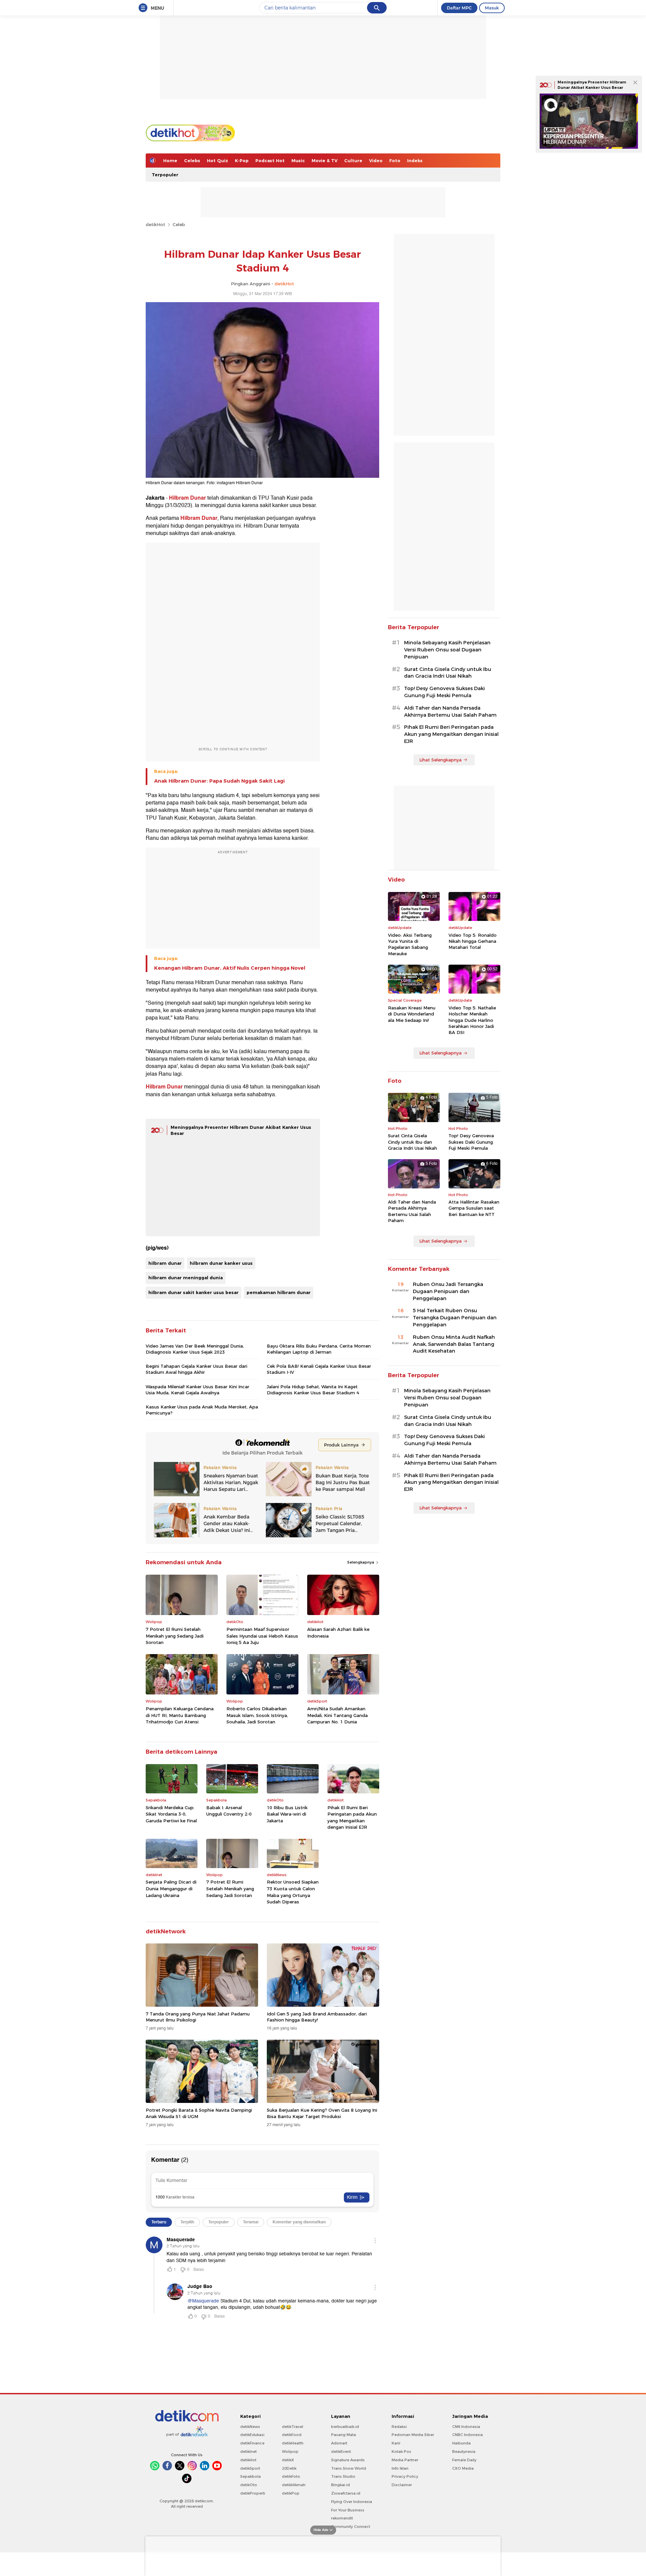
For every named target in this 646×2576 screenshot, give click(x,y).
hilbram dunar (165, 1263)
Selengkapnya (361, 1562)
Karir (396, 2443)
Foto (395, 160)
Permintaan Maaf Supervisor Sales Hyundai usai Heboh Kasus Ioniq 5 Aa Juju (262, 1636)
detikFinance (252, 2443)
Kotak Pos (401, 2452)
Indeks (415, 160)
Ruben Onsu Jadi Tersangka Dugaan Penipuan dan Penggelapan (448, 1291)
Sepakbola (250, 2476)
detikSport (250, 2468)
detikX (288, 2460)
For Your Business (348, 2510)
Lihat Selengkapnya (440, 760)
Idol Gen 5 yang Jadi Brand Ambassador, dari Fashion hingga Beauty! (317, 2017)
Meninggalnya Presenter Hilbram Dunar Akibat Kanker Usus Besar (592, 85)
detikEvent (341, 2452)
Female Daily (464, 2460)
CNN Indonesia (466, 2427)
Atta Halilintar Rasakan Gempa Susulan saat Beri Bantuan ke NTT (474, 1208)
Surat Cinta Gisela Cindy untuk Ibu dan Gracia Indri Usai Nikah (448, 673)
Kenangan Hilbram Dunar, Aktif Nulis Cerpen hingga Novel (230, 968)
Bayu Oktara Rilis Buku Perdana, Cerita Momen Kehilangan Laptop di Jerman (319, 1349)
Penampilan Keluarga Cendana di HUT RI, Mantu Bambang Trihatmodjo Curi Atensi (180, 1715)
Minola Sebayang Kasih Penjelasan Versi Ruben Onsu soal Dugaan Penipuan (447, 650)
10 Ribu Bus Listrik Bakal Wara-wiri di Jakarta (287, 1814)
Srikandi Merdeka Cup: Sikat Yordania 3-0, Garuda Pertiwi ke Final (171, 1814)
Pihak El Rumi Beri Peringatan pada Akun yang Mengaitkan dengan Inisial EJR (352, 1817)
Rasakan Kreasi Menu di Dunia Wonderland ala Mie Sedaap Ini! (412, 1014)
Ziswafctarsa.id (346, 2493)
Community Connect (351, 2527)
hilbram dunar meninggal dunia (186, 1278)
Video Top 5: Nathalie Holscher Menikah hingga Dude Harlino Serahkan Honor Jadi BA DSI (472, 1020)
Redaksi (399, 2427)
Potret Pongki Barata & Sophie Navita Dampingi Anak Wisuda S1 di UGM (199, 2113)
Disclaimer (402, 2485)
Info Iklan (400, 2468)
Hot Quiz (218, 160)
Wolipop (290, 2452)
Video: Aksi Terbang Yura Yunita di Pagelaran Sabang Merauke (410, 944)
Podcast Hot (270, 160)
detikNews (250, 2427)
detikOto (249, 2485)
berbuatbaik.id (345, 2427)
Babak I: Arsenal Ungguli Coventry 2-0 (229, 1811)
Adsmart (339, 2443)
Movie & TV (325, 160)
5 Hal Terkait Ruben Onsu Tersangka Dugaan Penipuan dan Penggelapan (455, 1318)
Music (298, 160)
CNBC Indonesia (468, 2435)
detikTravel (293, 2427)
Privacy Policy (405, 2476)
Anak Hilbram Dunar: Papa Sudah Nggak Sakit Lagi (219, 781)
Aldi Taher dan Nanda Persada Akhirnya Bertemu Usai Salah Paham (450, 711)
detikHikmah (294, 2485)
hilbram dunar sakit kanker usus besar (193, 1292)
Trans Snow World (349, 2468)
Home (170, 160)
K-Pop (242, 160)
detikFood (292, 2435)
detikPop (291, 2493)
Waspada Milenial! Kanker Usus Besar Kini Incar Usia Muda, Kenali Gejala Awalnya (198, 1390)
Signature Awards (348, 2460)
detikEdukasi (252, 2435)
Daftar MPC (459, 8)
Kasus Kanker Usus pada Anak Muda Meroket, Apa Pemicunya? (202, 1410)
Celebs (192, 160)
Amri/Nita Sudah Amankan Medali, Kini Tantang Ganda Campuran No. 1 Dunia (337, 1715)
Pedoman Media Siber (413, 2435)
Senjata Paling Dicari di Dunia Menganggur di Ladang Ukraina (171, 1888)
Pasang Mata (344, 2435)
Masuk (492, 8)
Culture (353, 160)
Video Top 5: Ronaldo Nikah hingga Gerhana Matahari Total (473, 941)
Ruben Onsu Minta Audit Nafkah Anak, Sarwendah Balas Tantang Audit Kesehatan (454, 1344)
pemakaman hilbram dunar (279, 1292)
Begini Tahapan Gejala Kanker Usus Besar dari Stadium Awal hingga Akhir (196, 1369)
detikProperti (253, 2493)
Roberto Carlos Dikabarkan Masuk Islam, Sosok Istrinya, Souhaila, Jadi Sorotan (257, 1715)
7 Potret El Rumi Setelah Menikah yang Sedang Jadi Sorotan (175, 1636)
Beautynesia (464, 2452)
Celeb (179, 224)
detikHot (155, 224)
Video (376, 160)
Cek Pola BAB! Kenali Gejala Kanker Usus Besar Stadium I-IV (319, 1369)
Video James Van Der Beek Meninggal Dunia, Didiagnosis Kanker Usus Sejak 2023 (195, 1349)
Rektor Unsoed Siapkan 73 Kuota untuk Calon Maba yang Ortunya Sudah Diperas (293, 1892)
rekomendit (342, 2518)
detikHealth (293, 2443)
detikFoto (291, 2476)
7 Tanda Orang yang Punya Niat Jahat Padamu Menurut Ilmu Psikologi (198, 2017)
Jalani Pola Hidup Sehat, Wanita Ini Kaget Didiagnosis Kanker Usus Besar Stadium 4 (313, 1390)
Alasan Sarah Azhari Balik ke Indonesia (338, 1633)
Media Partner (405, 2460)
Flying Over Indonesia (352, 2502)
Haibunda (461, 2443)
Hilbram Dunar (187, 498)
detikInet (248, 2452)
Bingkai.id (340, 2485)
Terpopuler (165, 175)
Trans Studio (343, 2476)
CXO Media (463, 2468)
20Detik (289, 2468)
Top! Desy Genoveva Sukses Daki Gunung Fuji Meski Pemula (444, 692)
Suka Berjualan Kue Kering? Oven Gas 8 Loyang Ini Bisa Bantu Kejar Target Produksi (322, 2113)
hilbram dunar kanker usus (221, 1263)
